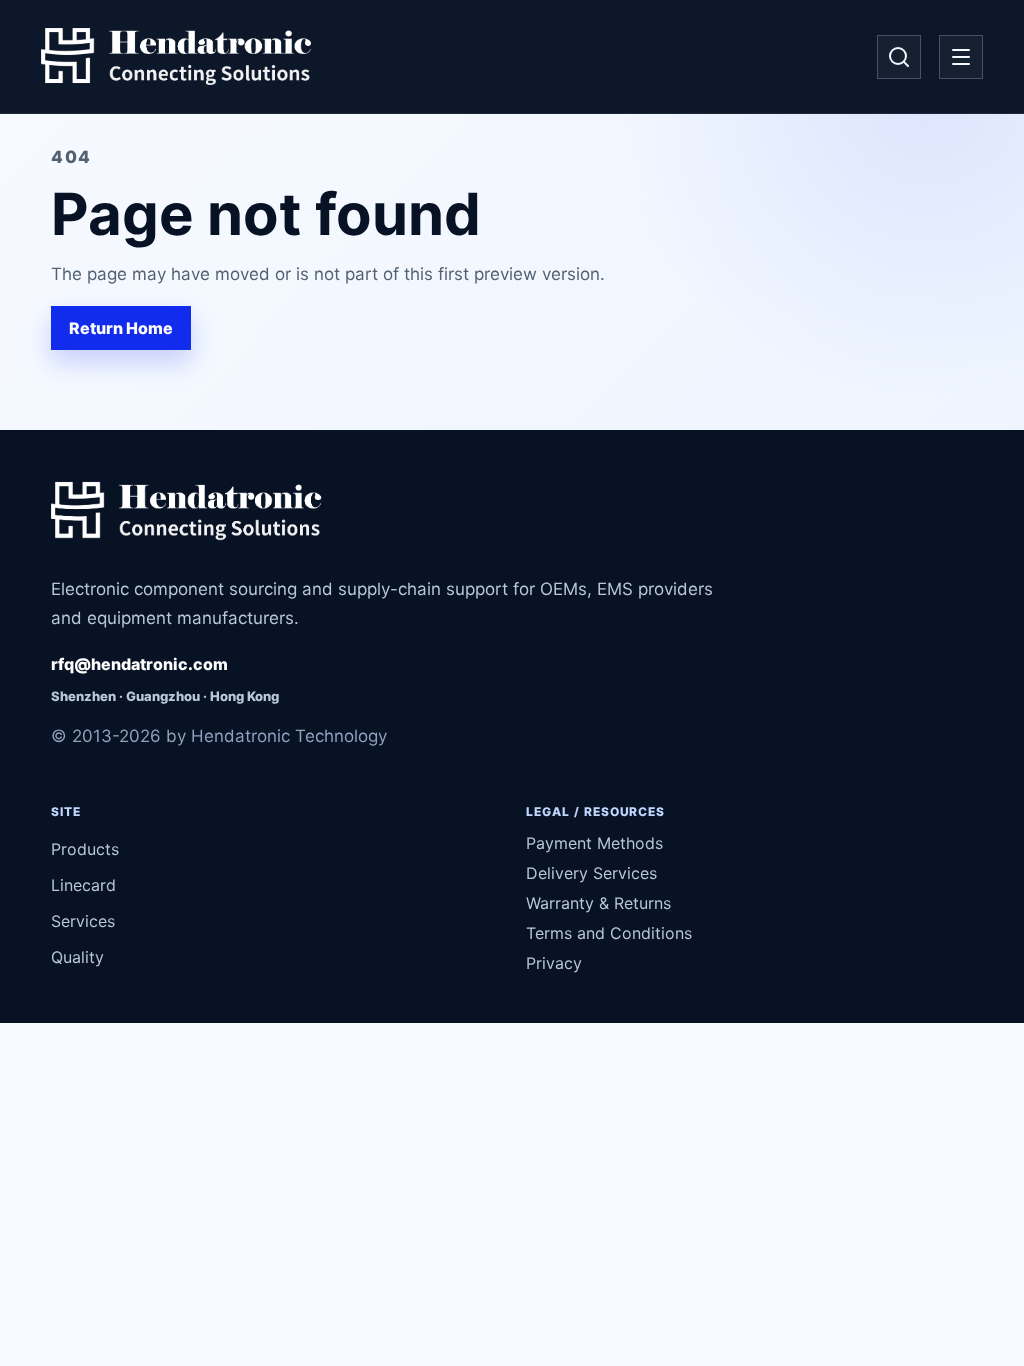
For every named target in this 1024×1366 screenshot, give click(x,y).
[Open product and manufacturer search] (899, 57)
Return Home (121, 328)
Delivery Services (591, 873)
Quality (77, 957)
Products (85, 849)
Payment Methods (594, 843)
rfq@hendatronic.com (139, 664)
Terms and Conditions (609, 933)
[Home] (176, 57)
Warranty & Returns (598, 903)
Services (83, 921)
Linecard (83, 885)
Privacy (554, 963)
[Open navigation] (961, 57)
